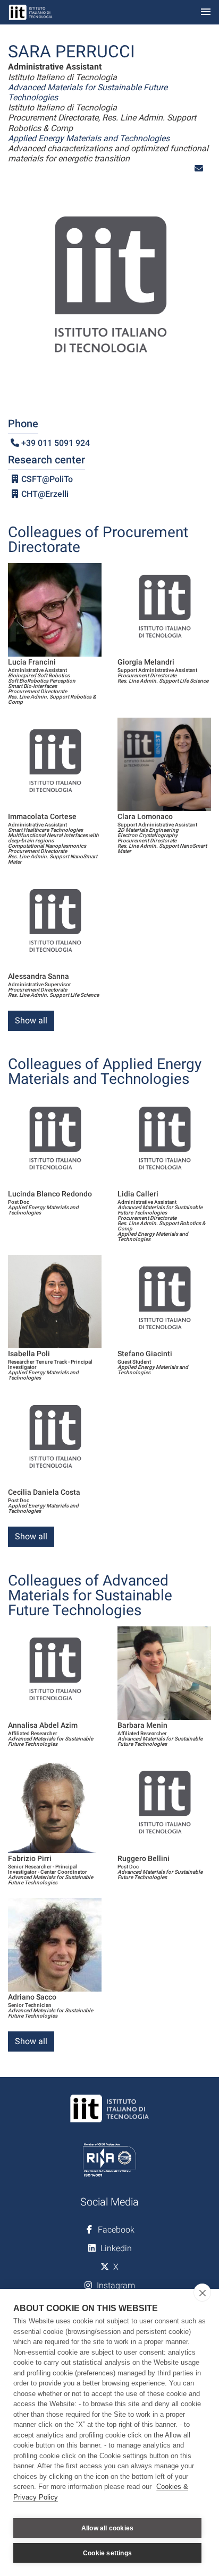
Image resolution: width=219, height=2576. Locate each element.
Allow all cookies (107, 2528)
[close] (202, 2293)
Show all (31, 1020)
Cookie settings (107, 2553)
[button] (199, 169)
